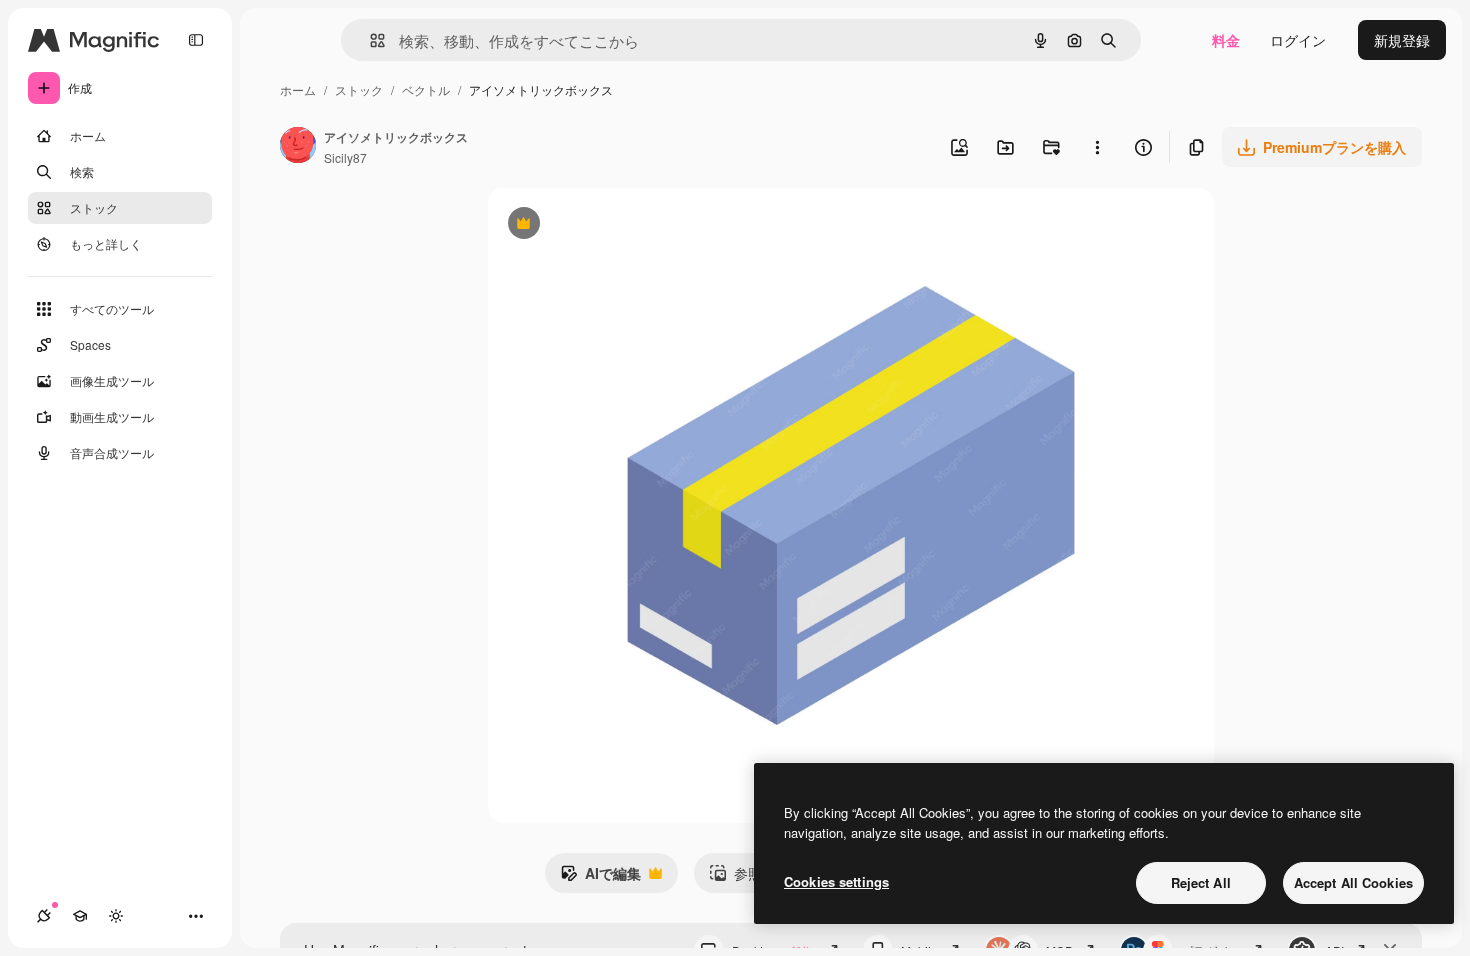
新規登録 (1402, 40)
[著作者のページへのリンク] (298, 147)
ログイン (1298, 40)
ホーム (298, 89)
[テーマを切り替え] (116, 916)
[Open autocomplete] (369, 40)
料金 (1226, 40)
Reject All (1201, 882)
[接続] (44, 916)
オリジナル (625, 225)
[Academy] (80, 916)
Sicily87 (345, 157)
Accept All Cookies (1353, 882)
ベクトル (426, 89)
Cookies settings (836, 881)
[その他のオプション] (1097, 147)
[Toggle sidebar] (196, 40)
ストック (359, 89)
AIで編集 (600, 878)
